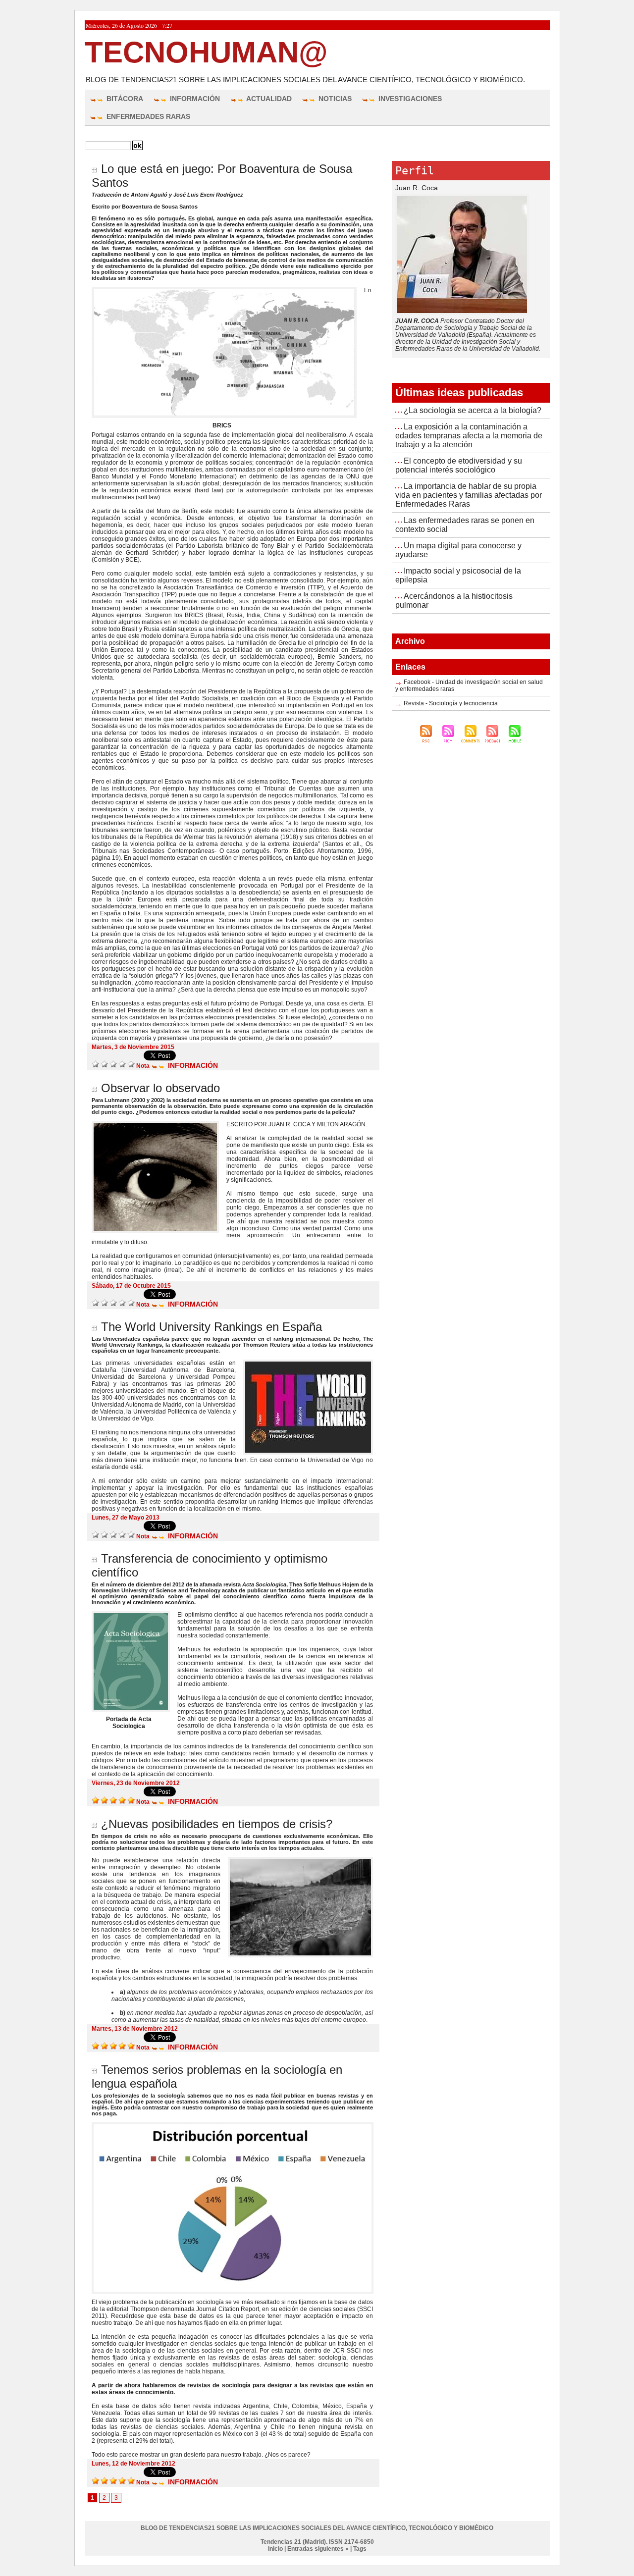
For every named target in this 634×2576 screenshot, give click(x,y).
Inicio (275, 2549)
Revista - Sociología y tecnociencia (451, 703)
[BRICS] (224, 290)
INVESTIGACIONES (409, 99)
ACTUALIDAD (268, 99)
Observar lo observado (160, 1088)
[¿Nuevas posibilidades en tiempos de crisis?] (300, 1860)
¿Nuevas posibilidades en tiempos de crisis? (217, 1824)
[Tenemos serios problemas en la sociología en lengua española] (233, 2125)
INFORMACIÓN (194, 99)
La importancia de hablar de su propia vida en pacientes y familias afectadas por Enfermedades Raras (469, 495)
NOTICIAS (334, 99)
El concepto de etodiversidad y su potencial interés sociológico (459, 465)
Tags (360, 2549)
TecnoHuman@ (206, 52)
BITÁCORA (124, 99)
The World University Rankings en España (211, 1327)
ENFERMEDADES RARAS (147, 116)
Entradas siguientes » (318, 2549)
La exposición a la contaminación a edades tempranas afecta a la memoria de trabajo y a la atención (469, 436)
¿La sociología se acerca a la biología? (473, 410)
